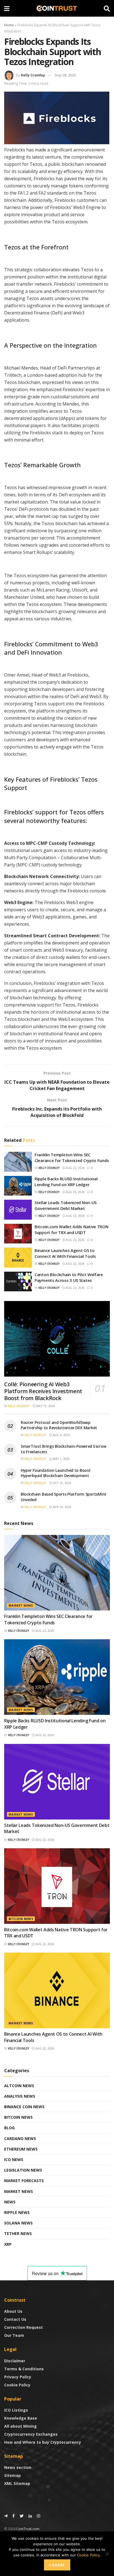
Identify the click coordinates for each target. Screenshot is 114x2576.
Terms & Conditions (24, 2369)
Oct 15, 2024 (62, 1483)
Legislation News (23, 2170)
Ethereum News (21, 2149)
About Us (13, 2311)
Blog (9, 2128)
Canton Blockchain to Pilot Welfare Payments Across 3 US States (69, 1277)
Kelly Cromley (33, 75)
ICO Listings (16, 2410)
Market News (21, 1605)
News (10, 2202)
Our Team (14, 2335)
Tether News (18, 2233)
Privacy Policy (18, 2377)
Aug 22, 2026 (75, 1168)
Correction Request (24, 2327)
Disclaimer (15, 2361)
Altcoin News (19, 2086)
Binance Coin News (24, 2107)
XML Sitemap (17, 2483)
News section (18, 2467)
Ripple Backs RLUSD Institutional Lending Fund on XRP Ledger (66, 1182)
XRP (8, 2244)
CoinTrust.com (28, 2529)
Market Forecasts (24, 2181)
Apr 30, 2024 (62, 1507)
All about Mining (20, 2426)
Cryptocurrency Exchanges (31, 2434)
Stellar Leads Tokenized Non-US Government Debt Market (66, 1205)
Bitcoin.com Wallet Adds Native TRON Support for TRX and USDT (72, 1229)
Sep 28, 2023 (65, 75)
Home (9, 25)
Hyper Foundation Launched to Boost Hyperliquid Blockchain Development (56, 1473)
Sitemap (12, 2475)
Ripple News (17, 2212)
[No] (107, 2554)
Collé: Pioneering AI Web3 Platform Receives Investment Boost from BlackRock (43, 1391)
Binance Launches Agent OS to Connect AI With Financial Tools (65, 1253)
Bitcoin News (21, 1919)
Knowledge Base (21, 2418)
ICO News (14, 2160)
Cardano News (20, 2139)
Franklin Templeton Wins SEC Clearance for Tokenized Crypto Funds (72, 1157)
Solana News (18, 2223)
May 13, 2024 (45, 1406)
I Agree (57, 2565)
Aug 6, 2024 (61, 1435)
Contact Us (15, 2319)
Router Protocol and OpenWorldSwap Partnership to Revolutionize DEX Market (59, 1425)
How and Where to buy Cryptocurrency (43, 2442)
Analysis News (20, 2096)
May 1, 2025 (61, 1459)
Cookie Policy (17, 2385)
